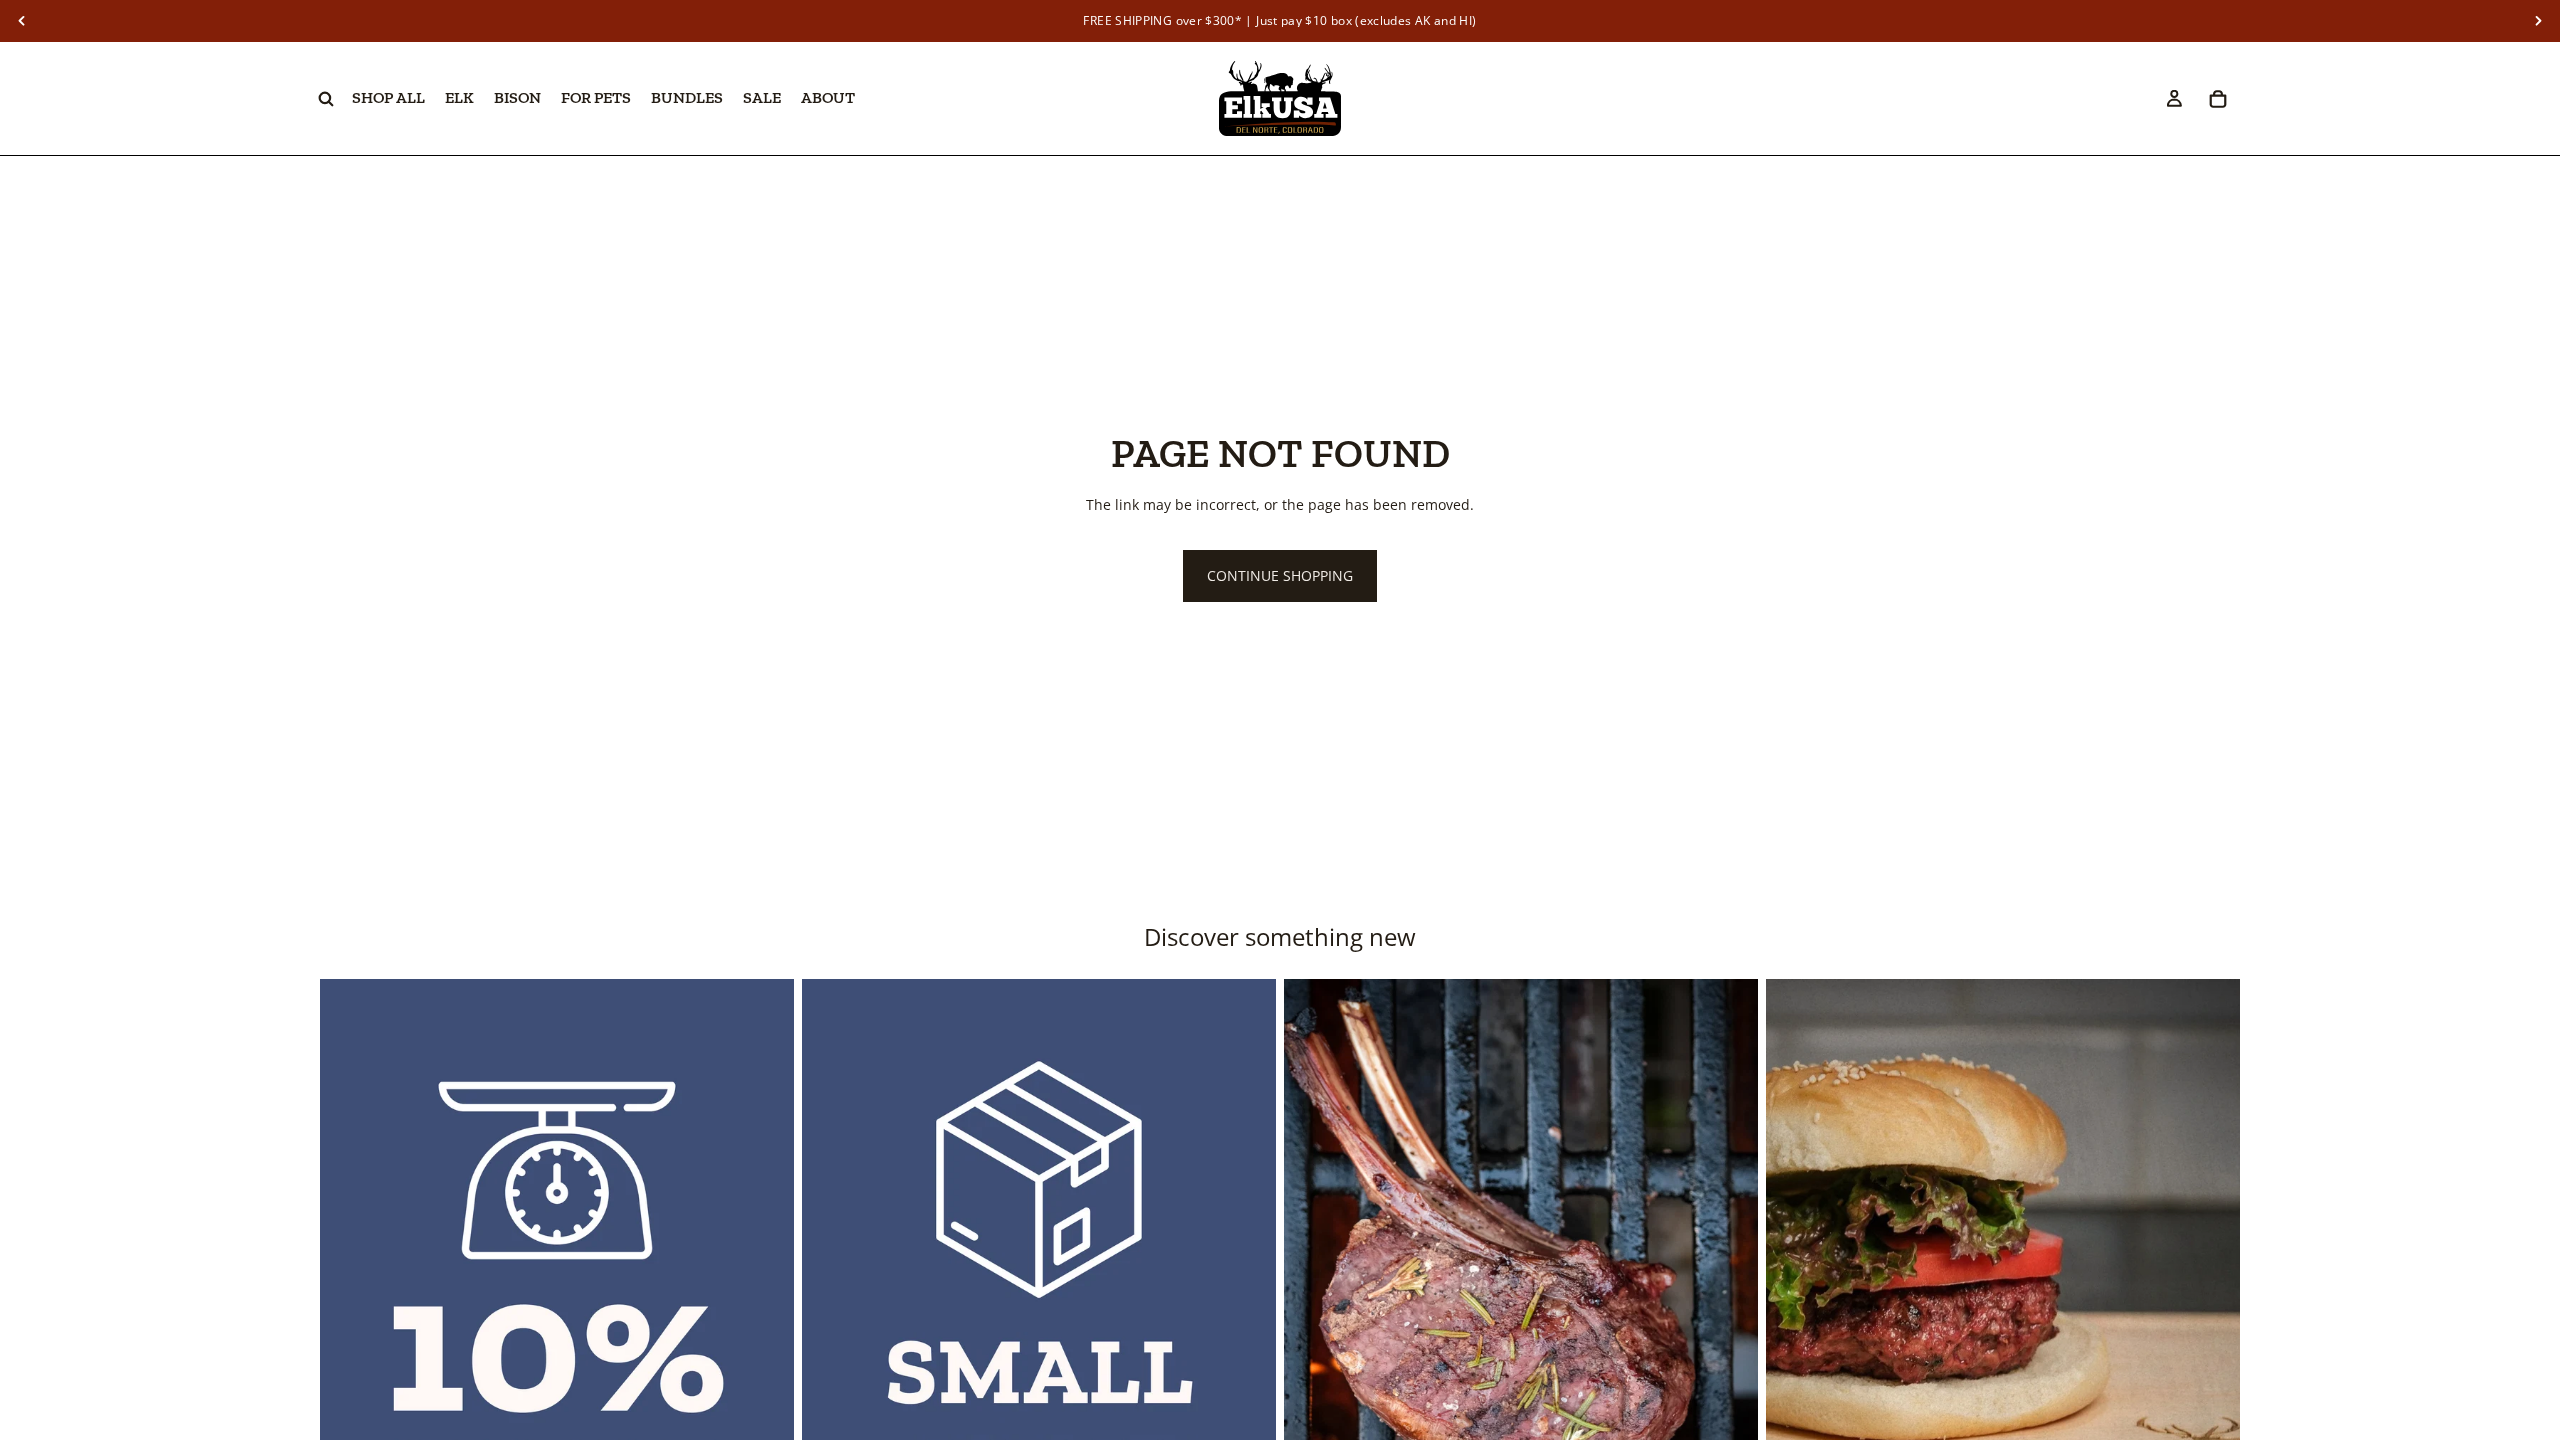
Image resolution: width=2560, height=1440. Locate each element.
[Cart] (2218, 99)
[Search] (326, 99)
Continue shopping (1280, 575)
